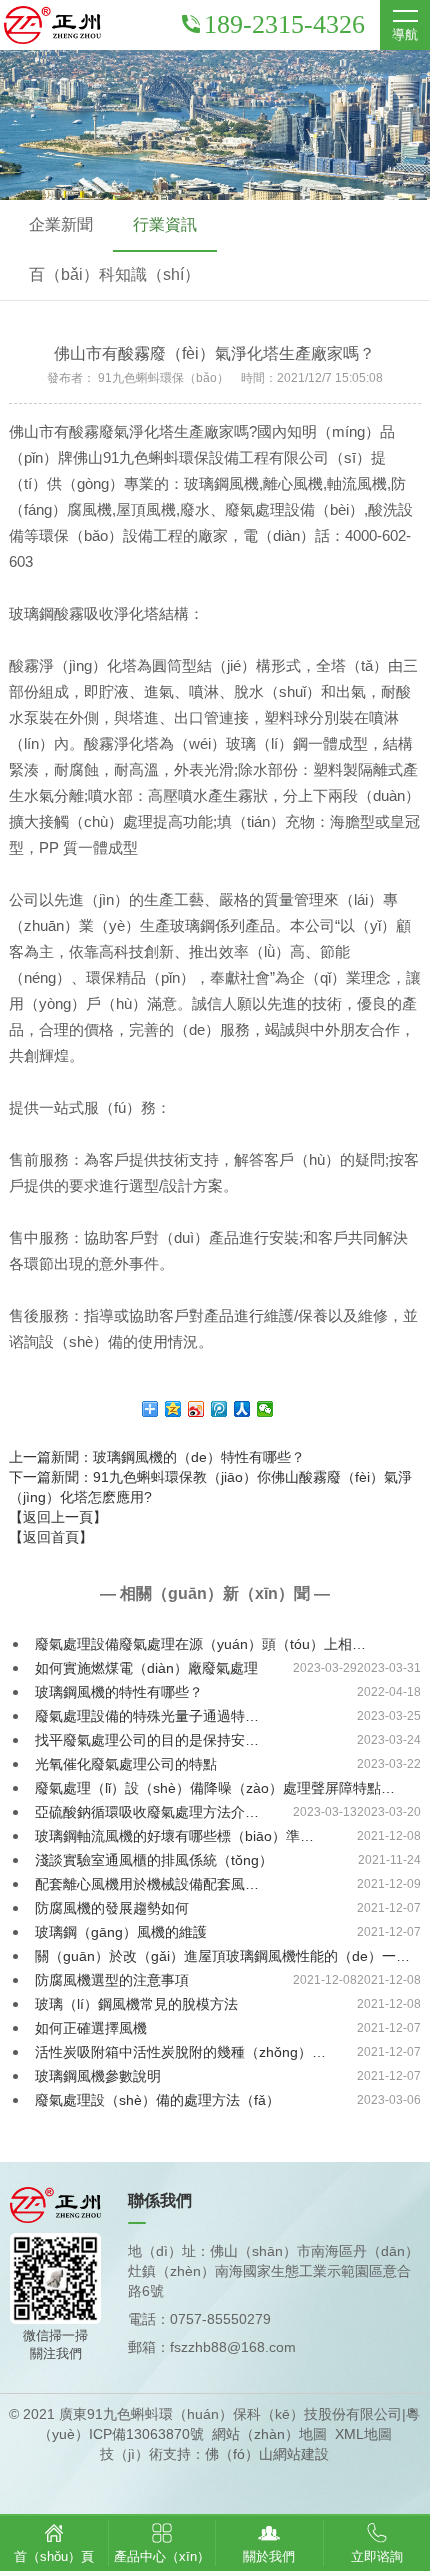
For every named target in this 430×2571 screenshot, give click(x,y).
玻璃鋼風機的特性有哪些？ (119, 1692)
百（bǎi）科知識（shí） (114, 274)
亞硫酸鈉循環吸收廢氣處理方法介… (147, 1812)
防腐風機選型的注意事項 (112, 1980)
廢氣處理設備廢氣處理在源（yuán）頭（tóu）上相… (200, 1644)
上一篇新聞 (157, 1457)
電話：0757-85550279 (199, 2319)
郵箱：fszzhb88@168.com (212, 2347)
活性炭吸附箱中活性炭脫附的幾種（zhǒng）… (180, 2052)
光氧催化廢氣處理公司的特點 (126, 1764)
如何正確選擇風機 (91, 2028)
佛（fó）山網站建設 (267, 2454)
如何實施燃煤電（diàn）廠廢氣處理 (146, 1668)
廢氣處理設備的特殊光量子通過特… (147, 1716)
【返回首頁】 (51, 1537)
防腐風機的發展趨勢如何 (112, 1908)
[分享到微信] (265, 1409)
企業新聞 (61, 224)
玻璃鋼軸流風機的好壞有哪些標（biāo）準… (174, 1836)
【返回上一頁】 (58, 1517)
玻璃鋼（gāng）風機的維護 (121, 1932)
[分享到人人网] (242, 1409)
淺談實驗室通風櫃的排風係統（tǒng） (154, 1860)
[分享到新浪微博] (196, 1409)
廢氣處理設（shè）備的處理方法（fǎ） (157, 2100)
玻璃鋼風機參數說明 (98, 2076)
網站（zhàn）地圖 (269, 2434)
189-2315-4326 (284, 24)
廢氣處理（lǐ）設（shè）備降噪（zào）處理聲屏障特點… (215, 1788)
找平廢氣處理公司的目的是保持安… (147, 1740)
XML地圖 (363, 2434)
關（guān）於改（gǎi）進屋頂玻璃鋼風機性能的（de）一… (222, 1956)
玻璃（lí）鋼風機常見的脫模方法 (136, 2004)
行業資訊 (165, 224)
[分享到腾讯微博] (219, 1409)
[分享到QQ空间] (173, 1409)
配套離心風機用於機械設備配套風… (147, 1884)
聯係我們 (160, 2200)
